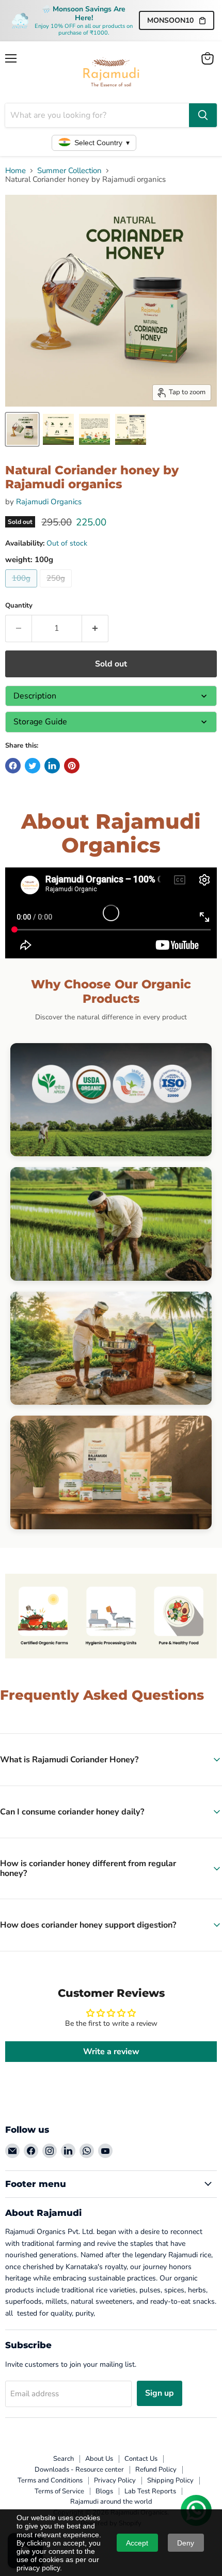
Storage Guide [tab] (40, 722)
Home (15, 171)
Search (64, 2459)
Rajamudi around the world (111, 2502)
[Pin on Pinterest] (72, 766)
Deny (186, 2543)
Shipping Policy (170, 2480)
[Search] (203, 115)
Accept (137, 2543)
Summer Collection (69, 171)
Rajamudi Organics (49, 502)
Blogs (104, 2491)
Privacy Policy (115, 2480)
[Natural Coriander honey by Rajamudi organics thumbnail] (22, 429)
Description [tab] (35, 696)
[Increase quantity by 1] (95, 628)
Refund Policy (156, 2470)
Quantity (19, 606)
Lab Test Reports (150, 2491)
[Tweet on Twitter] (33, 766)
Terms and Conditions (50, 2480)
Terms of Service (59, 2491)
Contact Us (141, 2459)
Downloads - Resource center (79, 2470)
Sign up (160, 2393)
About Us (99, 2459)
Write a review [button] (111, 2052)
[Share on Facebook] (13, 766)
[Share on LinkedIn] (52, 766)
